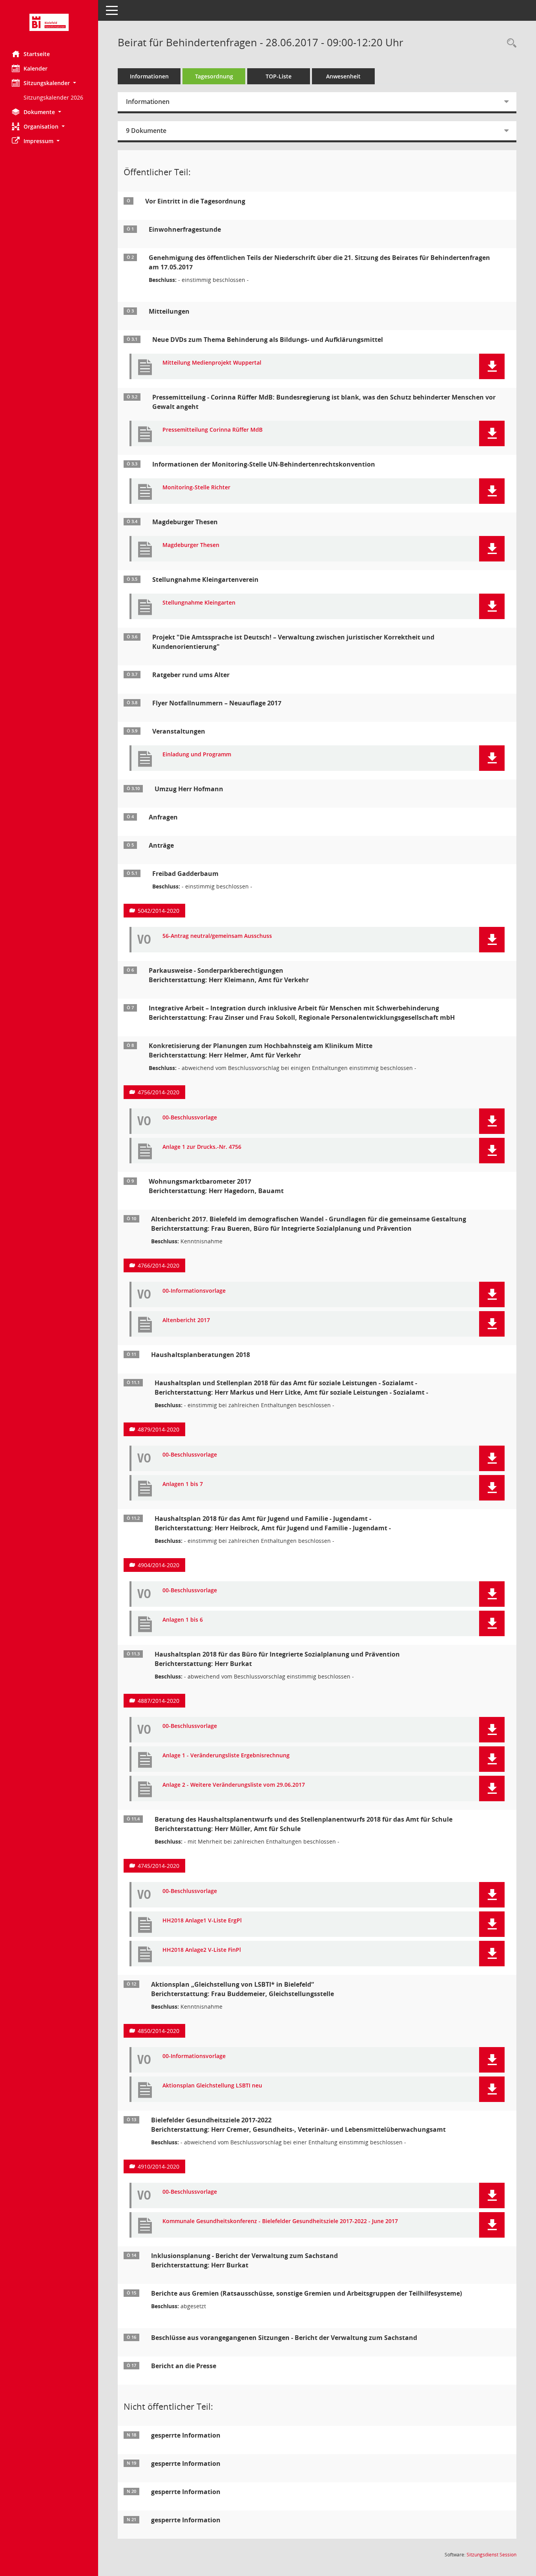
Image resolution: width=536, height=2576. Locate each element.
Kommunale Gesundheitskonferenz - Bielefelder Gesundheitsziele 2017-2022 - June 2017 (280, 2221)
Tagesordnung (214, 76)
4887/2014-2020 (159, 1701)
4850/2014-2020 (159, 2031)
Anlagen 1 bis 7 (183, 1484)
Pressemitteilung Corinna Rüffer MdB (212, 430)
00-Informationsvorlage (194, 1291)
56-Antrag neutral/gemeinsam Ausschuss (217, 936)
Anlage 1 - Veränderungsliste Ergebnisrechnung (226, 1756)
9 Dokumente (146, 131)
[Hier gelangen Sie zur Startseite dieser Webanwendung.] (49, 22)
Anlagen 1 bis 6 (183, 1620)
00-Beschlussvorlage (190, 1118)
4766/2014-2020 (159, 1265)
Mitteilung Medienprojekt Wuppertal (212, 363)
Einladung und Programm (197, 755)
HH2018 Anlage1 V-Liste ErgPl (202, 1921)
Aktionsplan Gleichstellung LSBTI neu (212, 2086)
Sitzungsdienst (491, 2555)
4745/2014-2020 (159, 1866)
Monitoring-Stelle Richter (196, 488)
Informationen (149, 76)
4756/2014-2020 (159, 1092)
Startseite (37, 54)
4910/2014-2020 (159, 2166)
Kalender (36, 68)
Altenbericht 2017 (186, 1320)
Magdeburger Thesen (191, 545)
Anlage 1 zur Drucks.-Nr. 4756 (202, 1147)
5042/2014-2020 (159, 911)
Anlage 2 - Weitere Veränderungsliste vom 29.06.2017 (234, 1785)
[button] (49, 83)
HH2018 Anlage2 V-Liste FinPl (202, 1950)
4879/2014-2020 (159, 1429)
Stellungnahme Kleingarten (199, 603)
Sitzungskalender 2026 (53, 97)
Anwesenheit (343, 76)
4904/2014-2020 (159, 1565)
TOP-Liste (279, 76)
